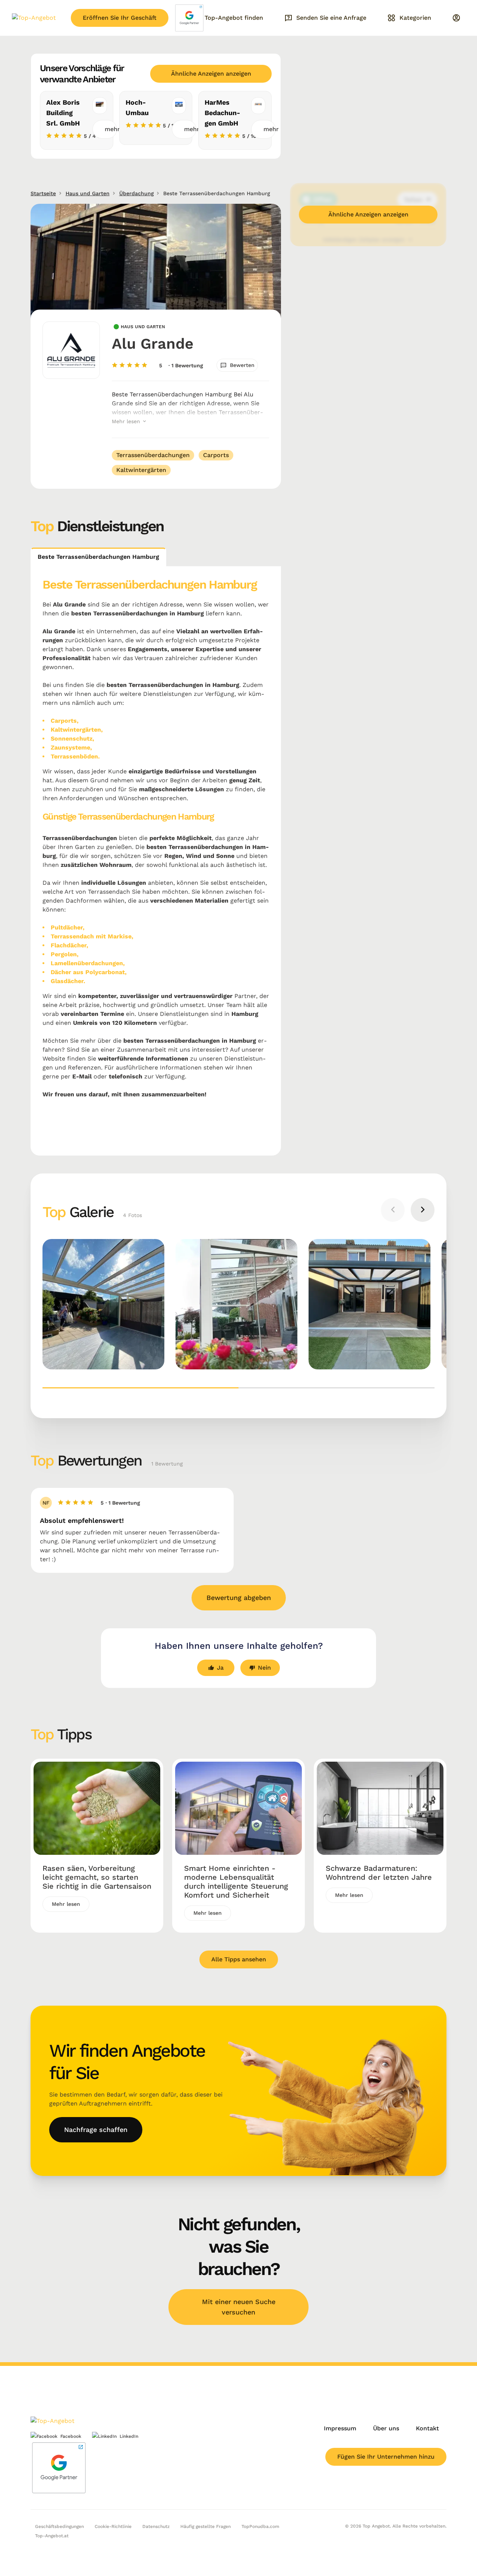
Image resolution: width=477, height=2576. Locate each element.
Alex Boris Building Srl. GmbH (63, 113)
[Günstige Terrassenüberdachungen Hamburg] (369, 1304)
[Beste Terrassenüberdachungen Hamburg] (103, 1304)
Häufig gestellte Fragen (206, 2526)
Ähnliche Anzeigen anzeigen (211, 74)
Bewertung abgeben (239, 1598)
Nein (264, 1668)
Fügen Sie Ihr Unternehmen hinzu (386, 2457)
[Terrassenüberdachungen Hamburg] (236, 1304)
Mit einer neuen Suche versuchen (239, 2307)
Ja (220, 1668)
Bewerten (242, 365)
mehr (111, 129)
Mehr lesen (127, 421)
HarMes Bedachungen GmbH (222, 113)
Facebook (71, 2436)
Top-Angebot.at (52, 2536)
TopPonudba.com (260, 2526)
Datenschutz (156, 2526)
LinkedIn (129, 2436)
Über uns (386, 2428)
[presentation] (393, 1210)
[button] (140, 1388)
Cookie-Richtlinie (113, 2526)
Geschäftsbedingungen (59, 2526)
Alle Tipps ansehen (239, 1959)
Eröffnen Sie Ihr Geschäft (120, 18)
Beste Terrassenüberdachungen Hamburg (98, 557)
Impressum (340, 2428)
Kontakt (427, 2428)
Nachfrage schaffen (96, 2130)
